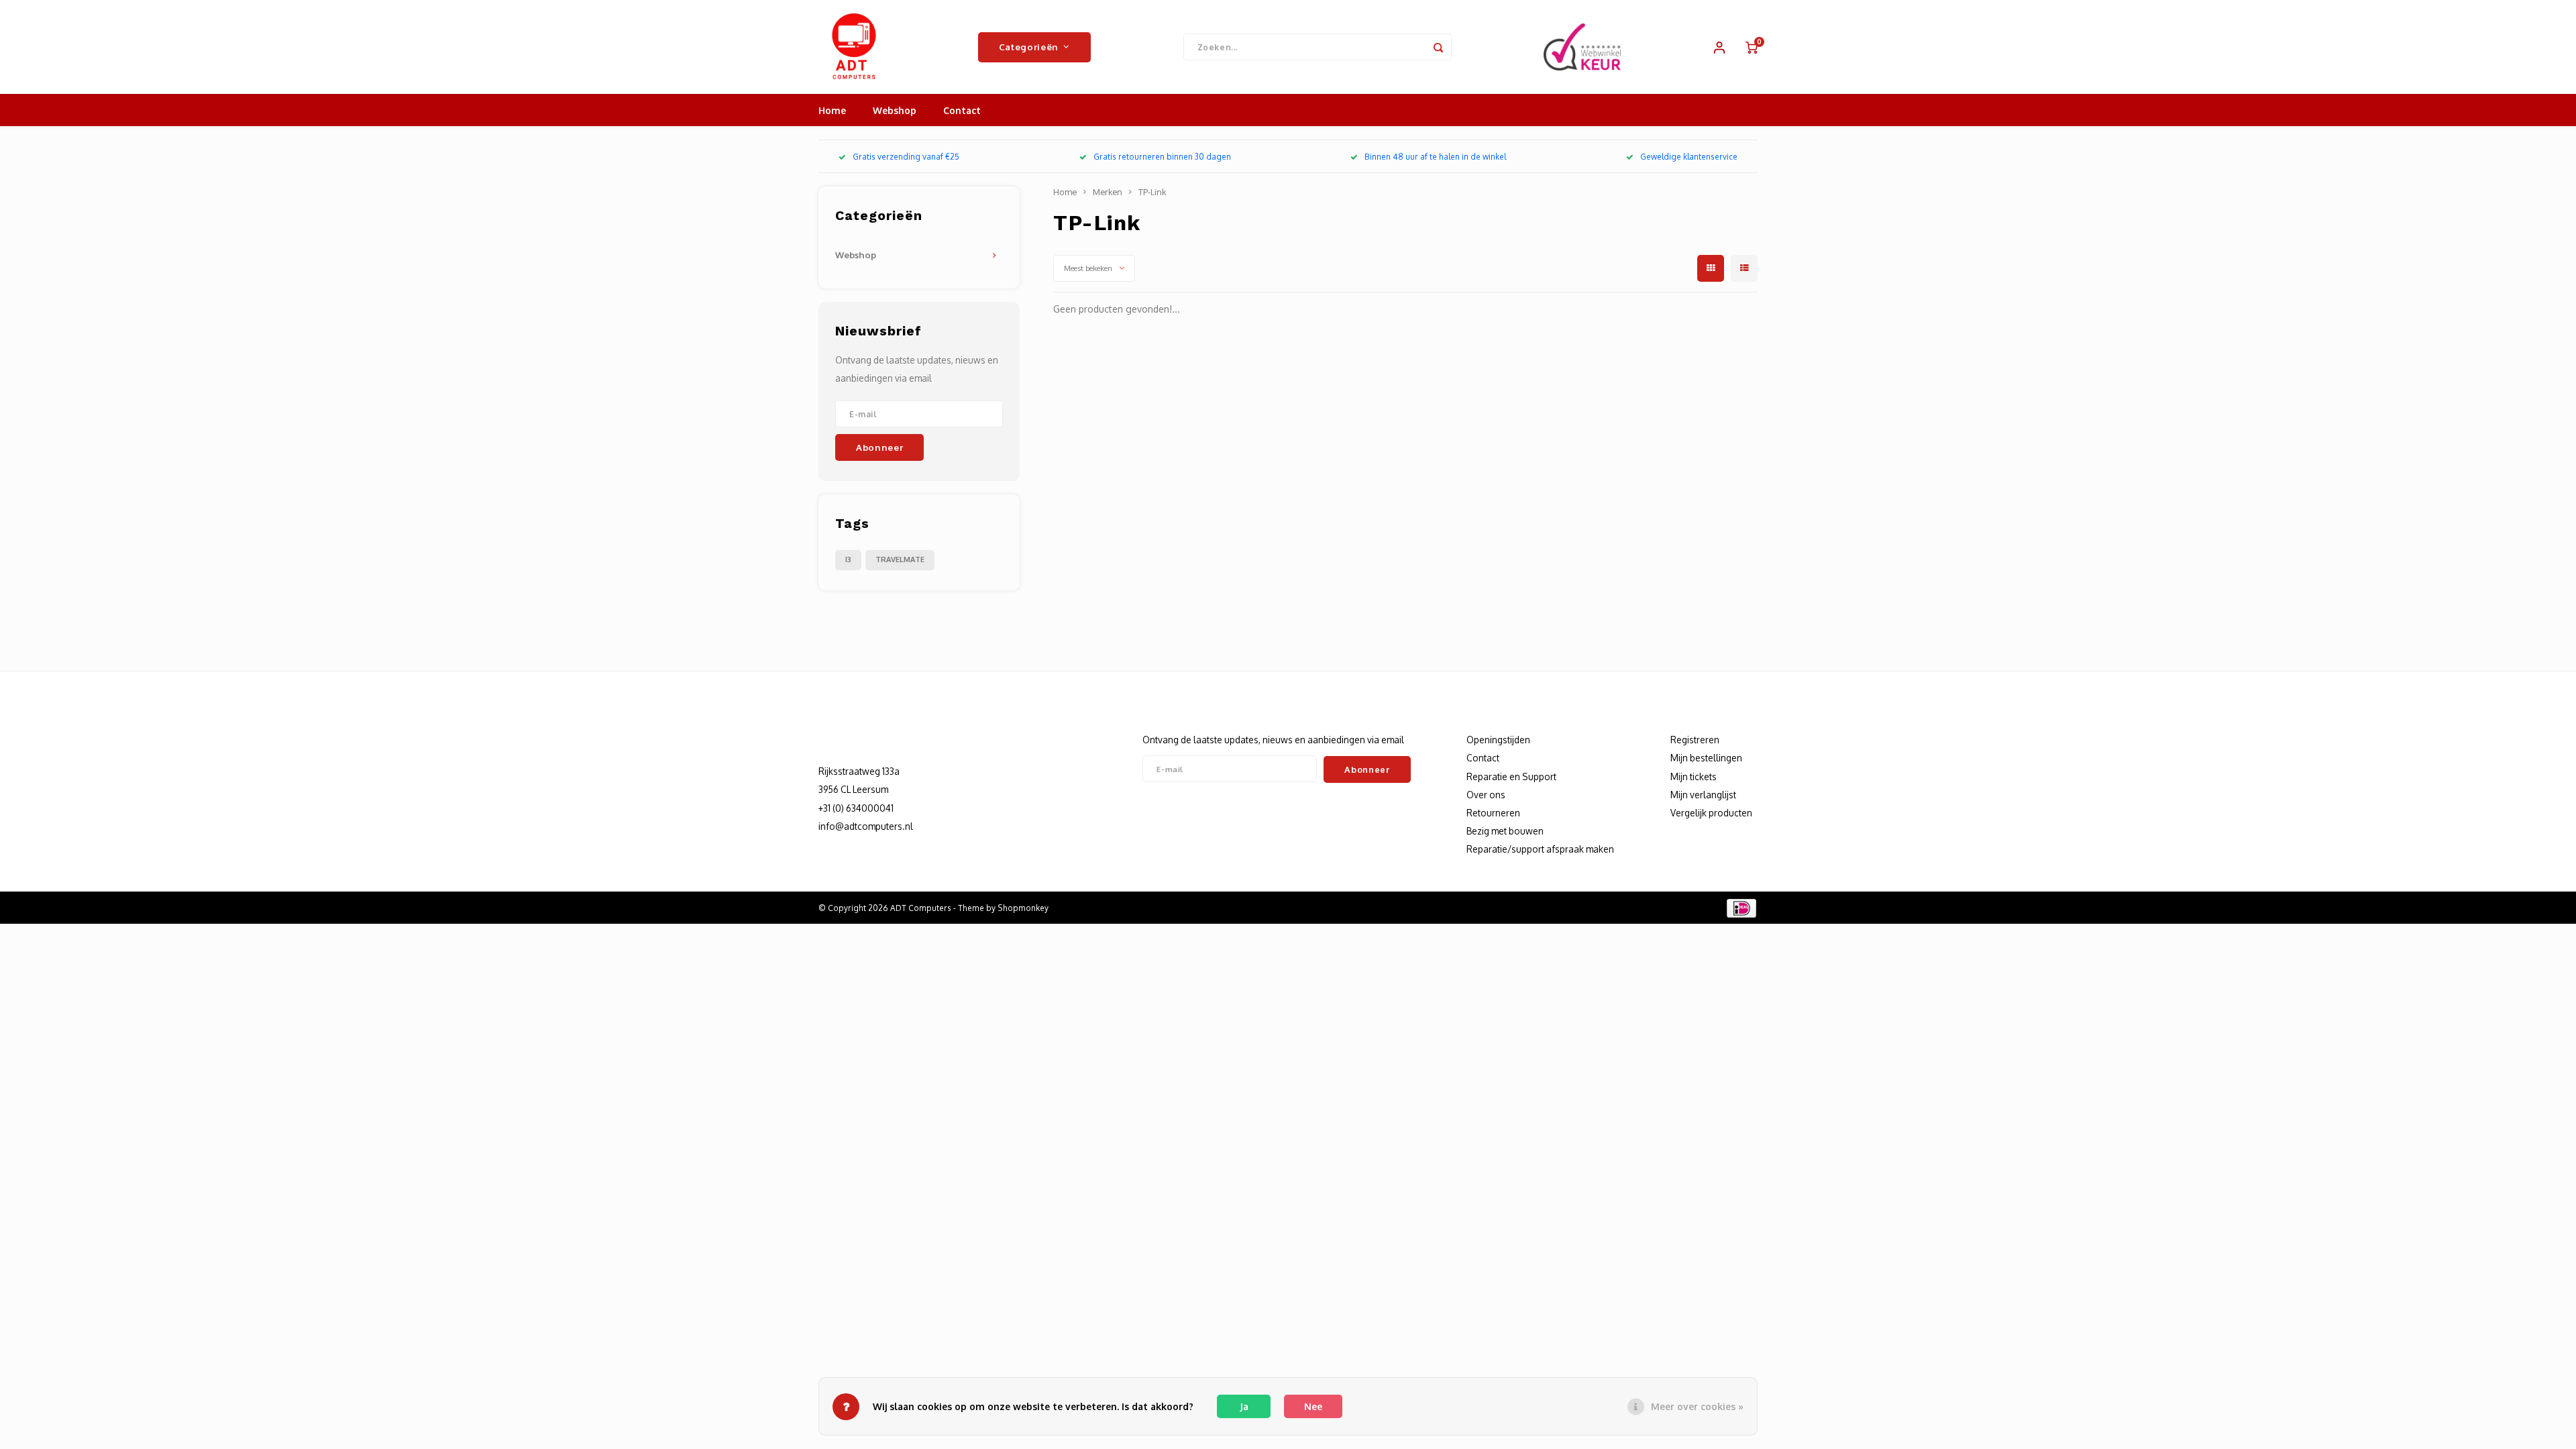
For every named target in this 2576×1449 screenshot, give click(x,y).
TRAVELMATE (900, 559)
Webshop (895, 110)
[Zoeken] (1438, 47)
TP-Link (1152, 192)
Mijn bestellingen (1706, 758)
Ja (1244, 1406)
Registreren (1695, 740)
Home (832, 110)
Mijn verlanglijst (1703, 795)
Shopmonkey (1023, 908)
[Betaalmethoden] (1740, 907)
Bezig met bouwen (1505, 831)
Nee (1313, 1406)
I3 (848, 559)
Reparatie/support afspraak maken (1540, 849)
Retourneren (1493, 813)
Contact (962, 110)
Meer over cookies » (1697, 1406)
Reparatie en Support (1511, 776)
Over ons (1486, 795)
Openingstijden (1498, 740)
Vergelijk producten (1711, 813)
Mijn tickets (1694, 776)
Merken (1108, 192)
